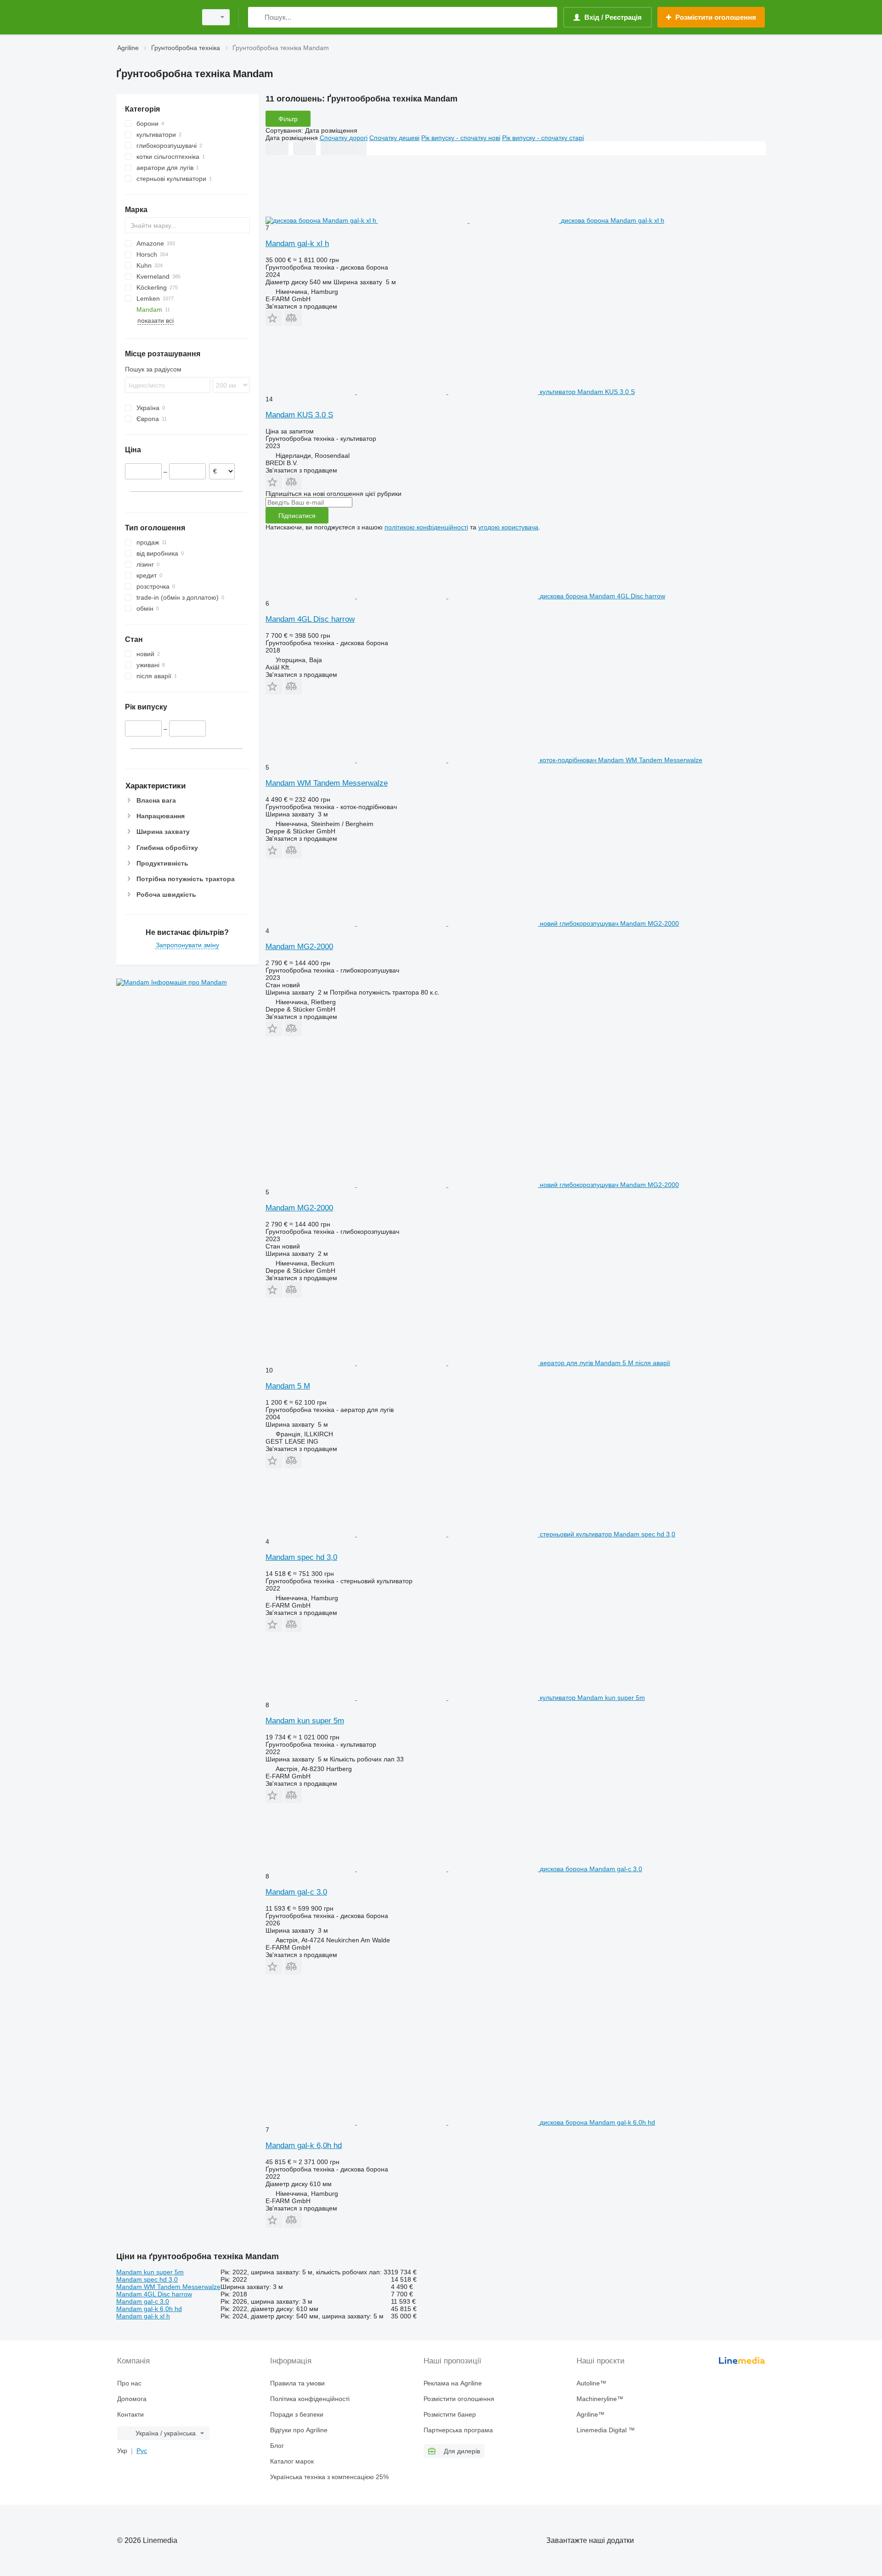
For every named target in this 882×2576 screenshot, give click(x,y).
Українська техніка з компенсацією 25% (329, 2477)
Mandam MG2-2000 (299, 947)
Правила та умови (297, 2383)
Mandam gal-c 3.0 (296, 1892)
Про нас (129, 2383)
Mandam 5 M (288, 1386)
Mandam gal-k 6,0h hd (304, 2146)
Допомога (132, 2399)
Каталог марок (292, 2461)
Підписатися (297, 516)
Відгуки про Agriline (299, 2430)
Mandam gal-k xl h (297, 244)
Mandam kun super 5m (305, 1721)
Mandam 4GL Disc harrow (310, 619)
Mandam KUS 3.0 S (299, 415)
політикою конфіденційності (426, 527)
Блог (277, 2446)
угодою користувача (508, 527)
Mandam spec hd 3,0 (301, 1557)
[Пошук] (257, 17)
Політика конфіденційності (310, 2399)
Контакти (130, 2414)
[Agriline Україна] (154, 17)
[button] (274, 318)
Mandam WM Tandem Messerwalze (327, 783)
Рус (142, 2451)
